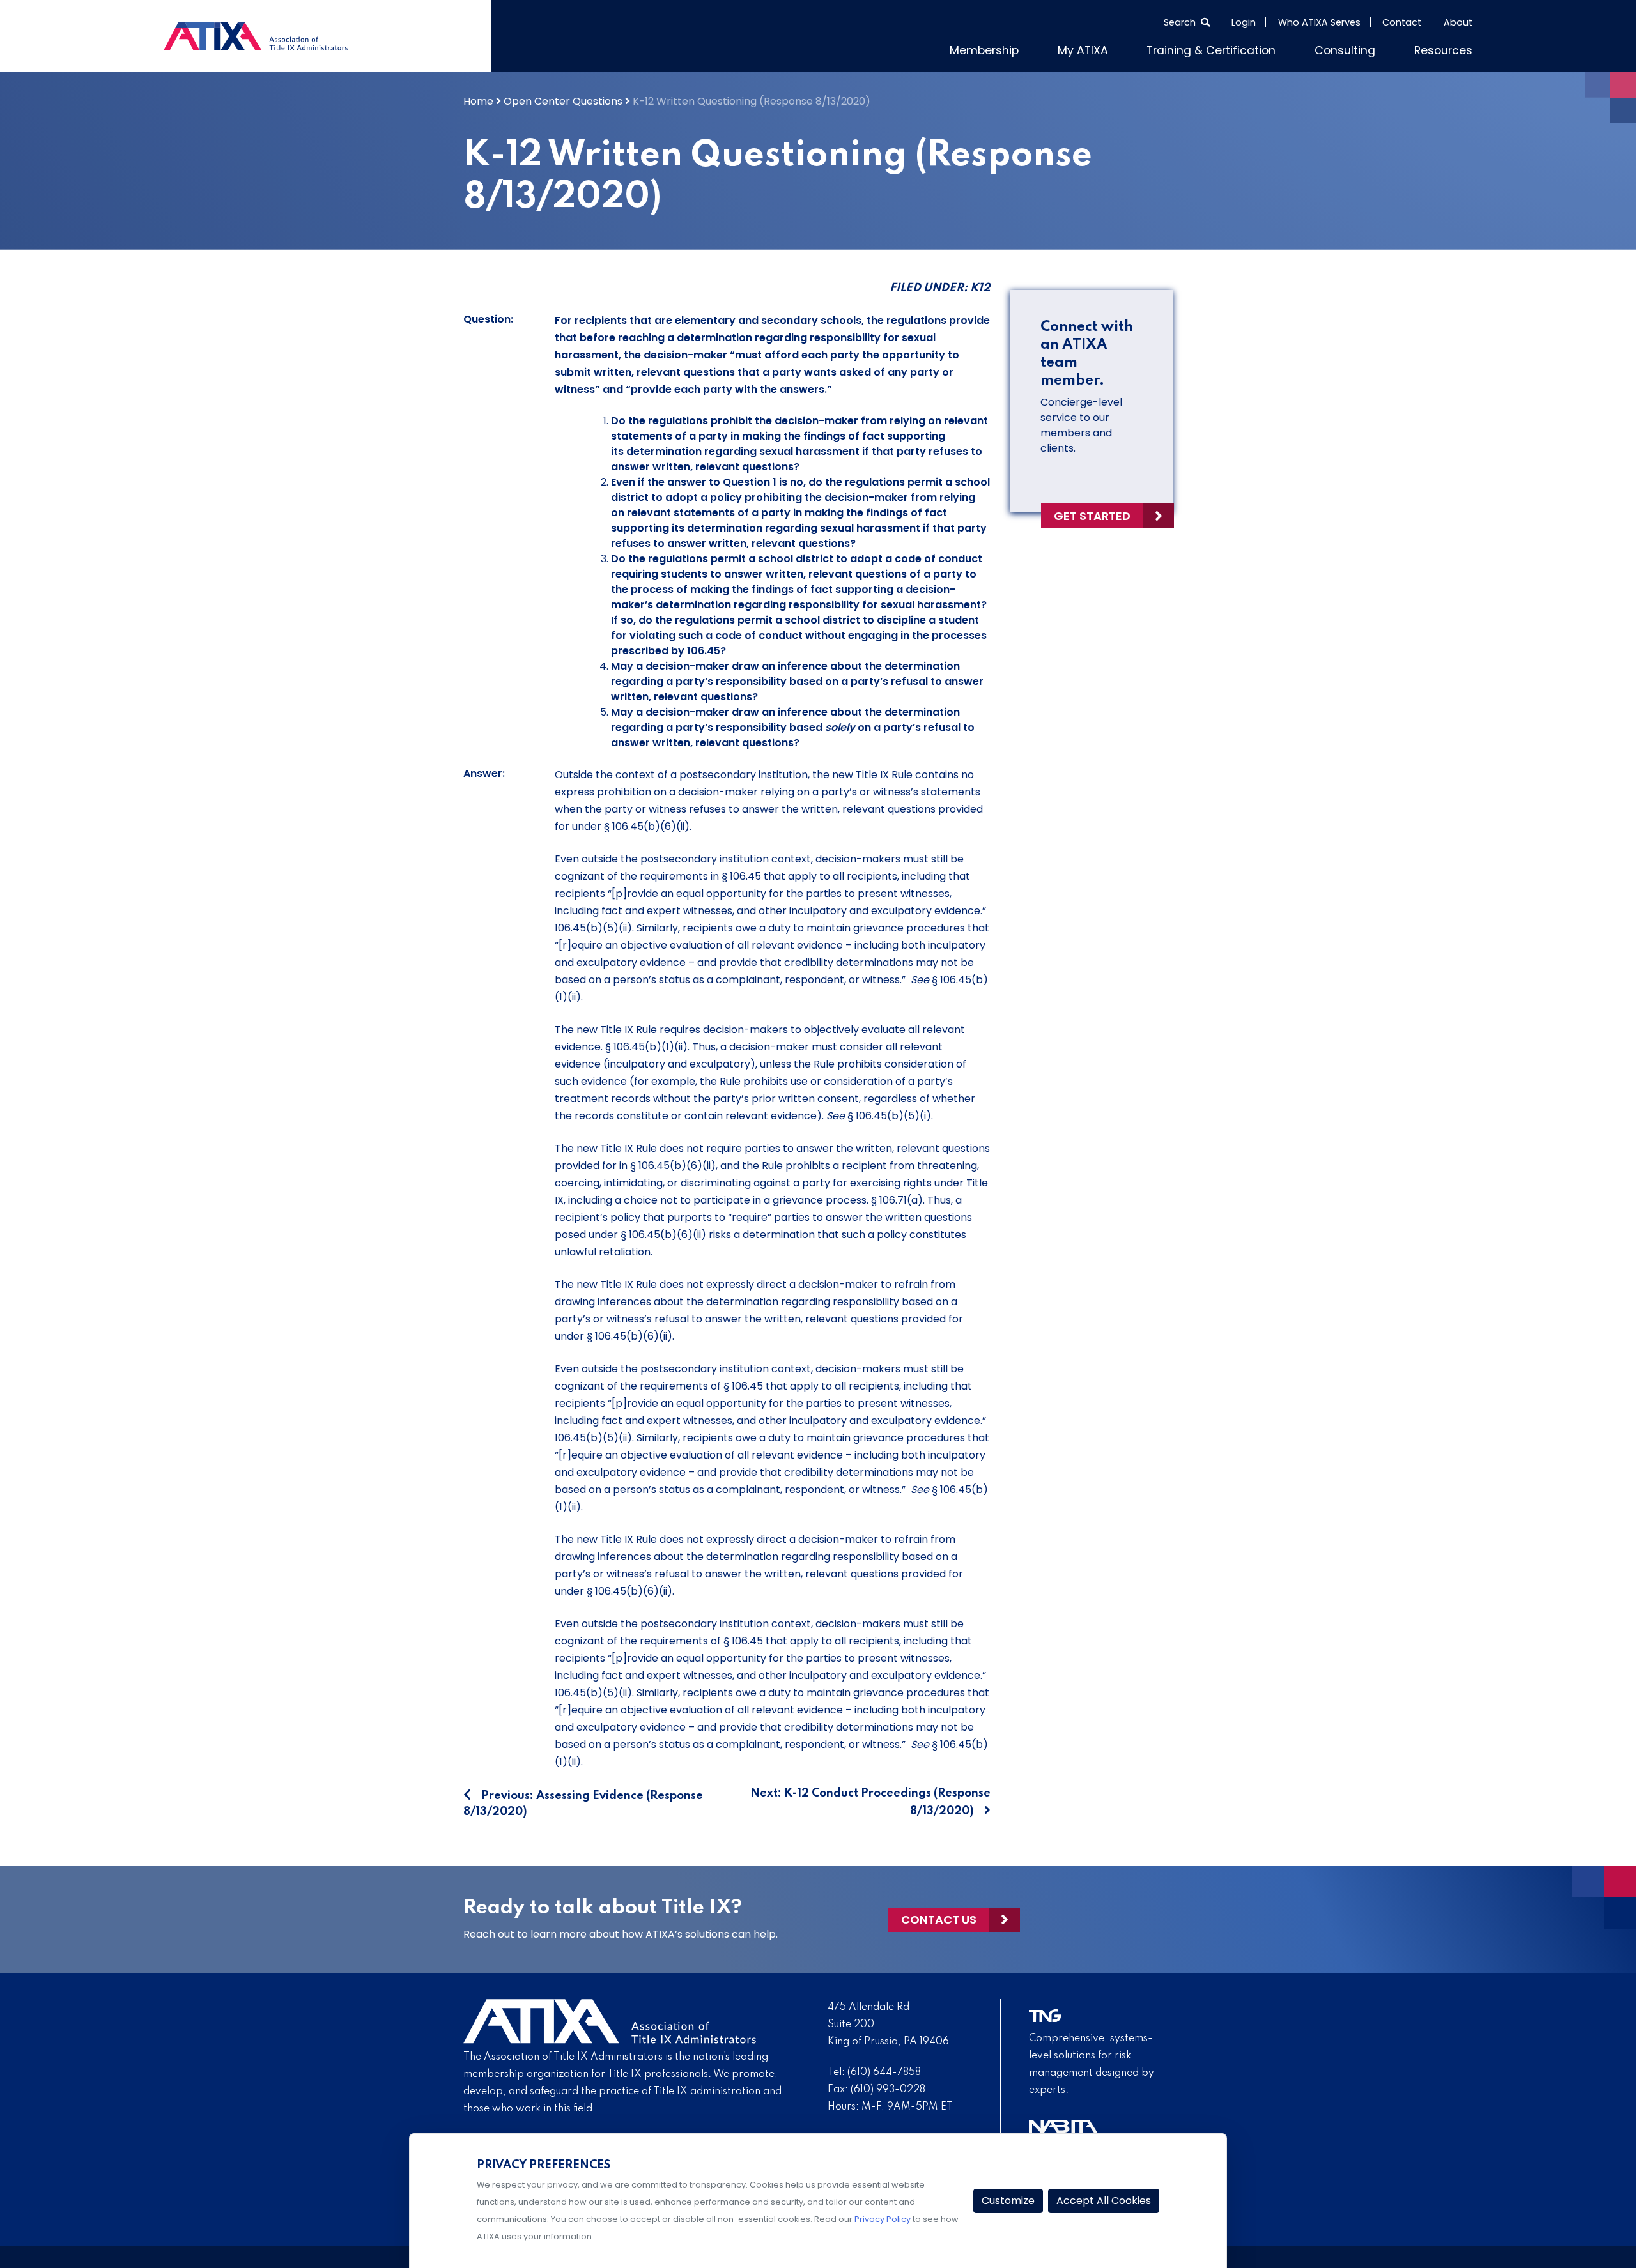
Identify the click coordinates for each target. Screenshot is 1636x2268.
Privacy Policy (883, 2219)
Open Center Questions (563, 101)
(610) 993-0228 (888, 2090)
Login (1244, 22)
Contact (1402, 22)
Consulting (1345, 50)
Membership (984, 50)
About (1458, 22)
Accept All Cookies (1104, 2201)
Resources (1443, 50)
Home (478, 101)
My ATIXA (1083, 50)
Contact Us (939, 1919)
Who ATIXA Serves (1319, 22)
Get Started (1092, 516)
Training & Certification (1211, 50)
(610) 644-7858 (884, 2073)
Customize (1008, 2201)
